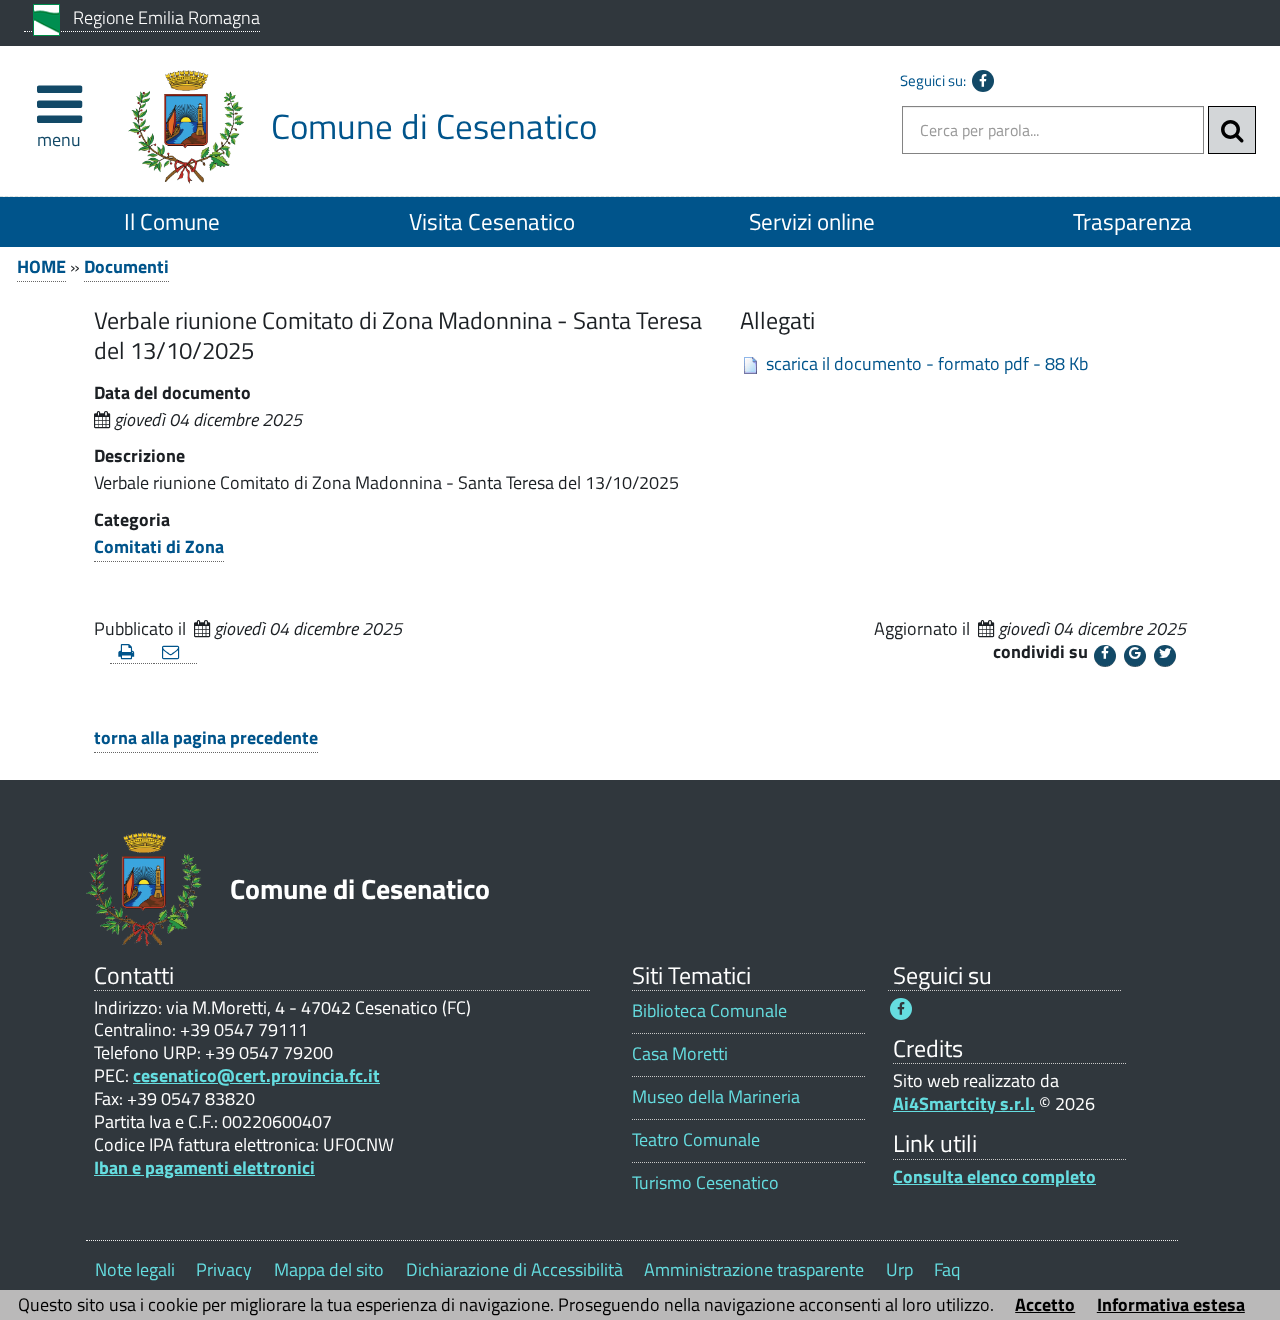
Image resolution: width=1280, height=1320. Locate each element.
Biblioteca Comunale (709, 1010)
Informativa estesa (1171, 1304)
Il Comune (172, 221)
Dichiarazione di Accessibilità (514, 1269)
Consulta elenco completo (994, 1176)
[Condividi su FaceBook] (1105, 656)
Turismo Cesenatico (705, 1182)
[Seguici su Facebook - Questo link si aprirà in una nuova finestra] (983, 81)
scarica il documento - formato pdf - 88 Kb (927, 363)
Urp (899, 1269)
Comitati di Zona (159, 546)
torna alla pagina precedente (206, 737)
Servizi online (812, 221)
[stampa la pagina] (132, 652)
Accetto (1045, 1304)
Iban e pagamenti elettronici (204, 1167)
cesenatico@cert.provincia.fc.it (256, 1075)
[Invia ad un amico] (176, 652)
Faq (947, 1269)
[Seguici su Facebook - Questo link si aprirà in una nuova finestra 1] (901, 1009)
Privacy (224, 1269)
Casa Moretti (680, 1053)
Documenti (126, 266)
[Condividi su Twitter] (1165, 656)
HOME (41, 266)
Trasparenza (1132, 221)
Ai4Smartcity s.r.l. (964, 1103)
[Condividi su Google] (1135, 656)
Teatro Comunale (696, 1139)
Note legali (135, 1269)
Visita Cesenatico (492, 221)
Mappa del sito (329, 1269)
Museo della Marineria (716, 1096)
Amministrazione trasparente (754, 1269)
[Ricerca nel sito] (1232, 130)
